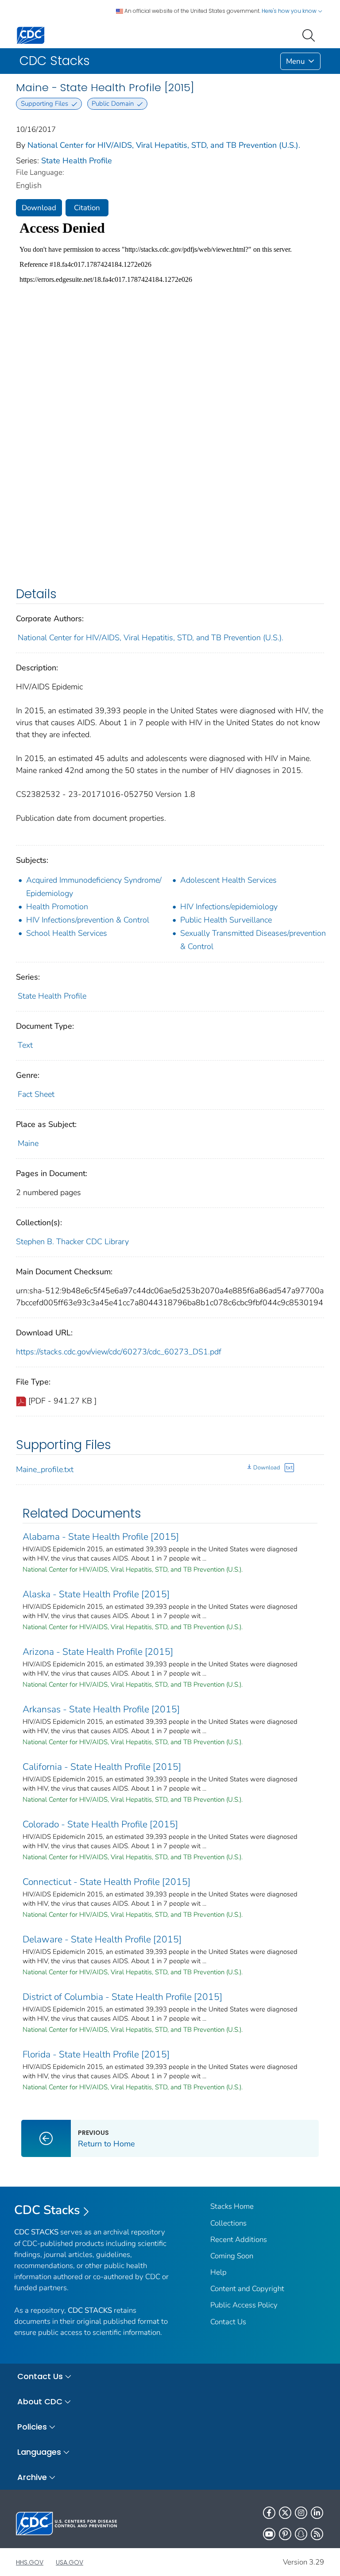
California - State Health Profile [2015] (102, 1767)
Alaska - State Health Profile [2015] (96, 1594)
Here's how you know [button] (290, 11)
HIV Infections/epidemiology (229, 907)
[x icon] (285, 2513)
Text (25, 1045)
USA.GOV (70, 2562)
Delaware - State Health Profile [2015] (102, 1939)
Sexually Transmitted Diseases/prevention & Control (253, 940)
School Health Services (67, 933)
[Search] (310, 35)
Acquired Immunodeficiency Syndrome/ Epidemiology (94, 887)
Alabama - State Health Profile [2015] (101, 1537)
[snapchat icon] (301, 2534)
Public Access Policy (244, 2305)
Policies (32, 2427)
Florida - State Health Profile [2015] (96, 2054)
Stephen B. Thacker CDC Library (72, 1242)
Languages (39, 2452)
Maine (28, 1143)
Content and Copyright (247, 2289)
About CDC (40, 2401)
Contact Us (228, 2322)
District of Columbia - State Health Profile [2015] (122, 1997)
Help (218, 2272)
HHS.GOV (30, 2562)
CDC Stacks (47, 2210)
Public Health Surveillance (226, 920)
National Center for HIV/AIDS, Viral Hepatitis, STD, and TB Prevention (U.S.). (164, 145)
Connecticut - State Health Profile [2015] (106, 1882)
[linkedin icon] (317, 2513)
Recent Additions (239, 2240)
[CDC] (31, 35)
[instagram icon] (301, 2513)
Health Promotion (57, 907)
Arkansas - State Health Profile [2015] (101, 1709)
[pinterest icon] (285, 2534)
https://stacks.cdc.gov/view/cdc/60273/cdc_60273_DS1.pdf (119, 1352)
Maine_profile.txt (45, 1469)
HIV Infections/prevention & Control (88, 920)
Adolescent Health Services (228, 880)
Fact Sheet (36, 1094)
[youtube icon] (269, 2534)
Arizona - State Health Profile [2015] (98, 1652)
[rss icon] (317, 2534)
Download (39, 208)
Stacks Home (232, 2206)
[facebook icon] (269, 2513)
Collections (228, 2223)
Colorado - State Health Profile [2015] (100, 1824)
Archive (32, 2477)
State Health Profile (77, 161)
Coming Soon (232, 2256)
